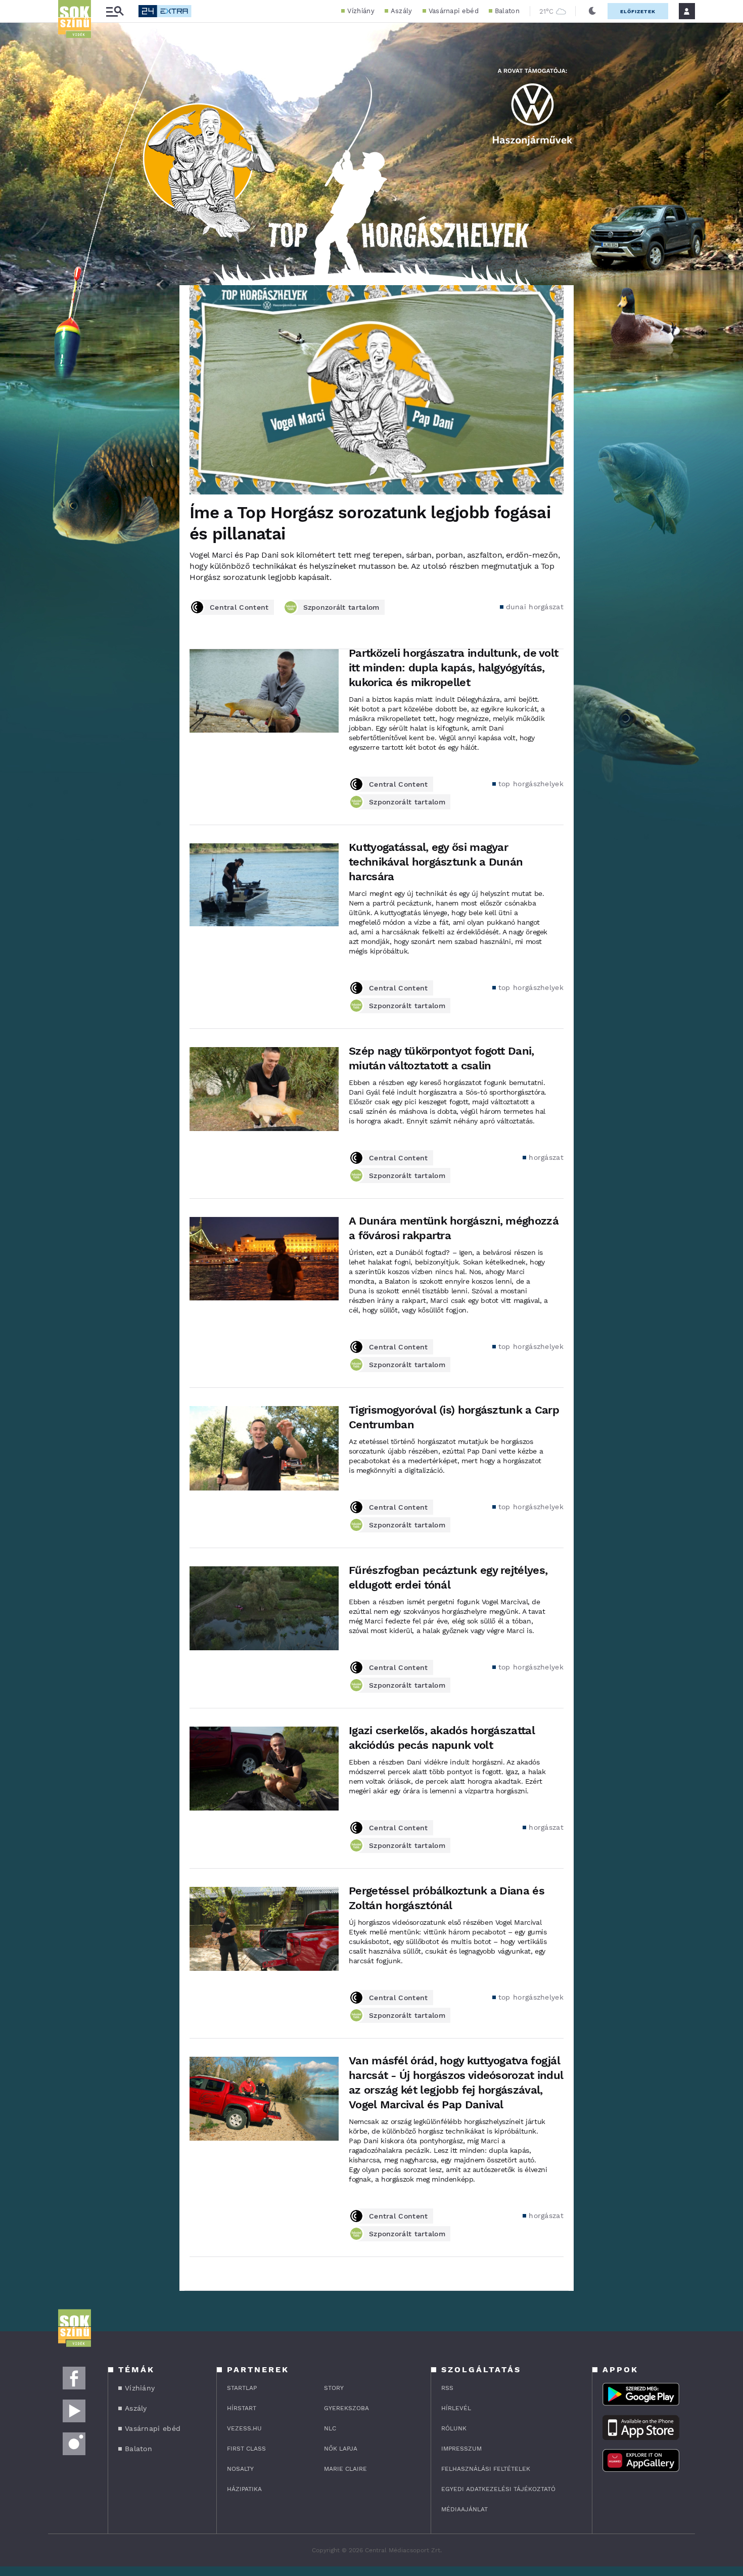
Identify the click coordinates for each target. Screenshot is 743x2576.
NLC (330, 2428)
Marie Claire (345, 2469)
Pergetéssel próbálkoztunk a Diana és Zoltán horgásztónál (447, 1898)
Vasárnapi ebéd (454, 11)
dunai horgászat (535, 607)
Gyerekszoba (346, 2408)
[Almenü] (115, 11)
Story (334, 2388)
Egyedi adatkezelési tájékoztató (498, 2489)
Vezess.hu (244, 2428)
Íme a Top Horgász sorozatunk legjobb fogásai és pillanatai (370, 523)
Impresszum (461, 2449)
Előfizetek (638, 11)
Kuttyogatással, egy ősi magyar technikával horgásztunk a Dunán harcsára (436, 862)
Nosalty (240, 2469)
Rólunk (454, 2428)
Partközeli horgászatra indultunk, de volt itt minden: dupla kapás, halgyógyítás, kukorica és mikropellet (453, 668)
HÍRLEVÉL (456, 2408)
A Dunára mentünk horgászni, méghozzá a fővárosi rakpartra (454, 1228)
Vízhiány (361, 11)
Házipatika (244, 2489)
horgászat (546, 1157)
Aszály (402, 11)
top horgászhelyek (531, 784)
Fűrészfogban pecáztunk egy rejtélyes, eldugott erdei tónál (448, 1577)
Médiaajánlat (465, 2509)
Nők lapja (341, 2449)
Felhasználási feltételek (486, 2469)
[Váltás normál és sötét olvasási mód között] (592, 11)
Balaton (507, 11)
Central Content (239, 607)
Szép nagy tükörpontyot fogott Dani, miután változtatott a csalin (442, 1058)
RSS (447, 2388)
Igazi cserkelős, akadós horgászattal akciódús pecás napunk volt (442, 1738)
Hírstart (242, 2408)
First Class (246, 2449)
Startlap (242, 2388)
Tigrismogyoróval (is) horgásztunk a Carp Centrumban (454, 1417)
